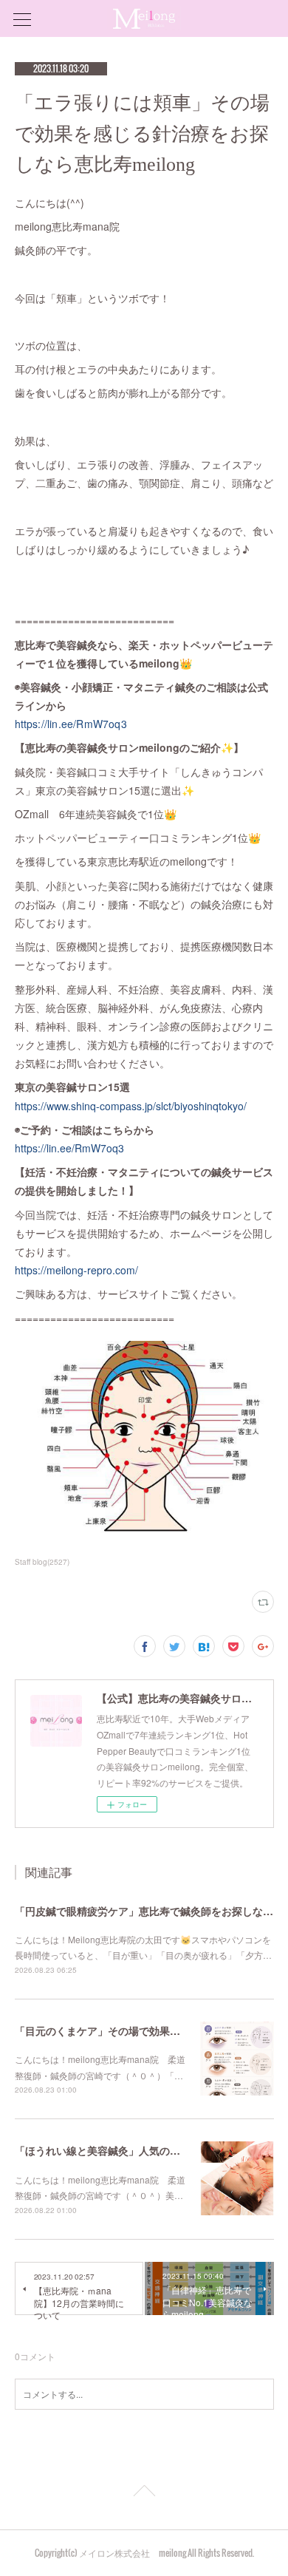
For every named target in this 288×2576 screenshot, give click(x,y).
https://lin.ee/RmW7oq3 (71, 724)
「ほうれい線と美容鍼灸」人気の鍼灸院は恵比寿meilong (149, 2150)
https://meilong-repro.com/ (76, 1270)
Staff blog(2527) (42, 1562)
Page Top (144, 2493)
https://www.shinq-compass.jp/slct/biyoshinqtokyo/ (131, 1106)
